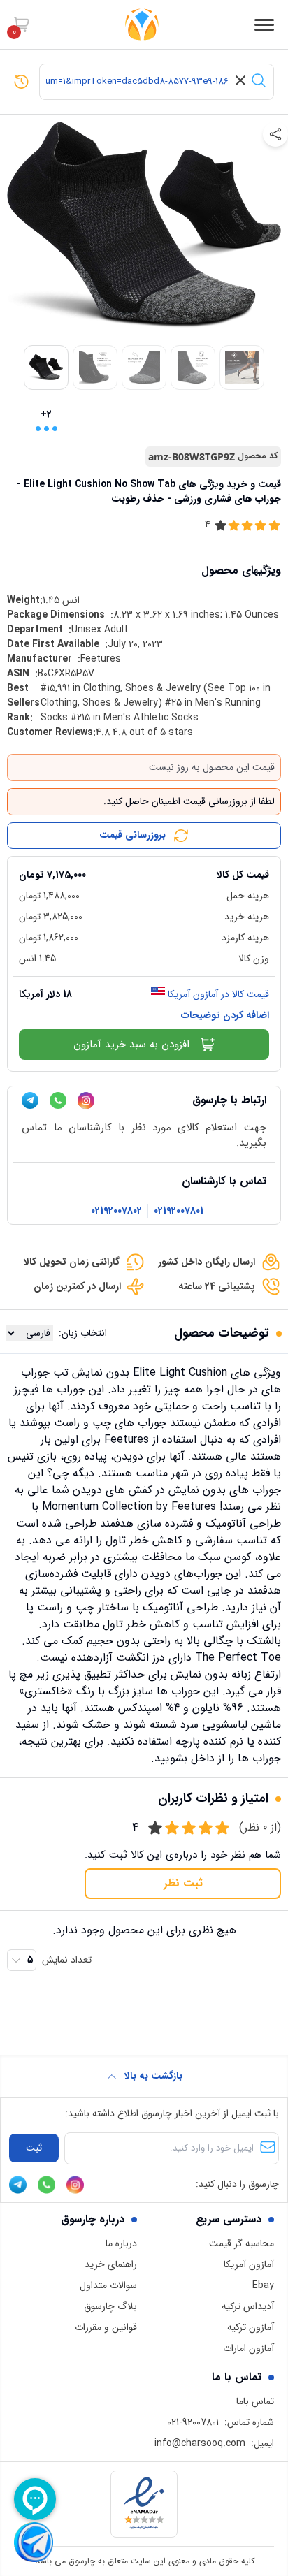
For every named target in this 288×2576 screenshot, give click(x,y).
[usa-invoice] (144, 862)
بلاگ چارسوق (110, 2306)
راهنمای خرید (111, 2264)
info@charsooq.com (200, 2443)
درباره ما (121, 2243)
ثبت (34, 2148)
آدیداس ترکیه (248, 2306)
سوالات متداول (108, 2285)
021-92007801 (193, 2422)
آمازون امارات (249, 2348)
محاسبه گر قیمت (242, 2243)
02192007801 (179, 1211)
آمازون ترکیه (251, 2327)
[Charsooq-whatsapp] (58, 1100)
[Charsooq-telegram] (30, 1100)
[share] (275, 134)
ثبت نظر (183, 1883)
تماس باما (255, 2401)
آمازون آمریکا (249, 2264)
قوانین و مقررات (106, 2327)
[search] (259, 80)
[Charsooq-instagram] (86, 1101)
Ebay (263, 2285)
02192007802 (116, 1211)
